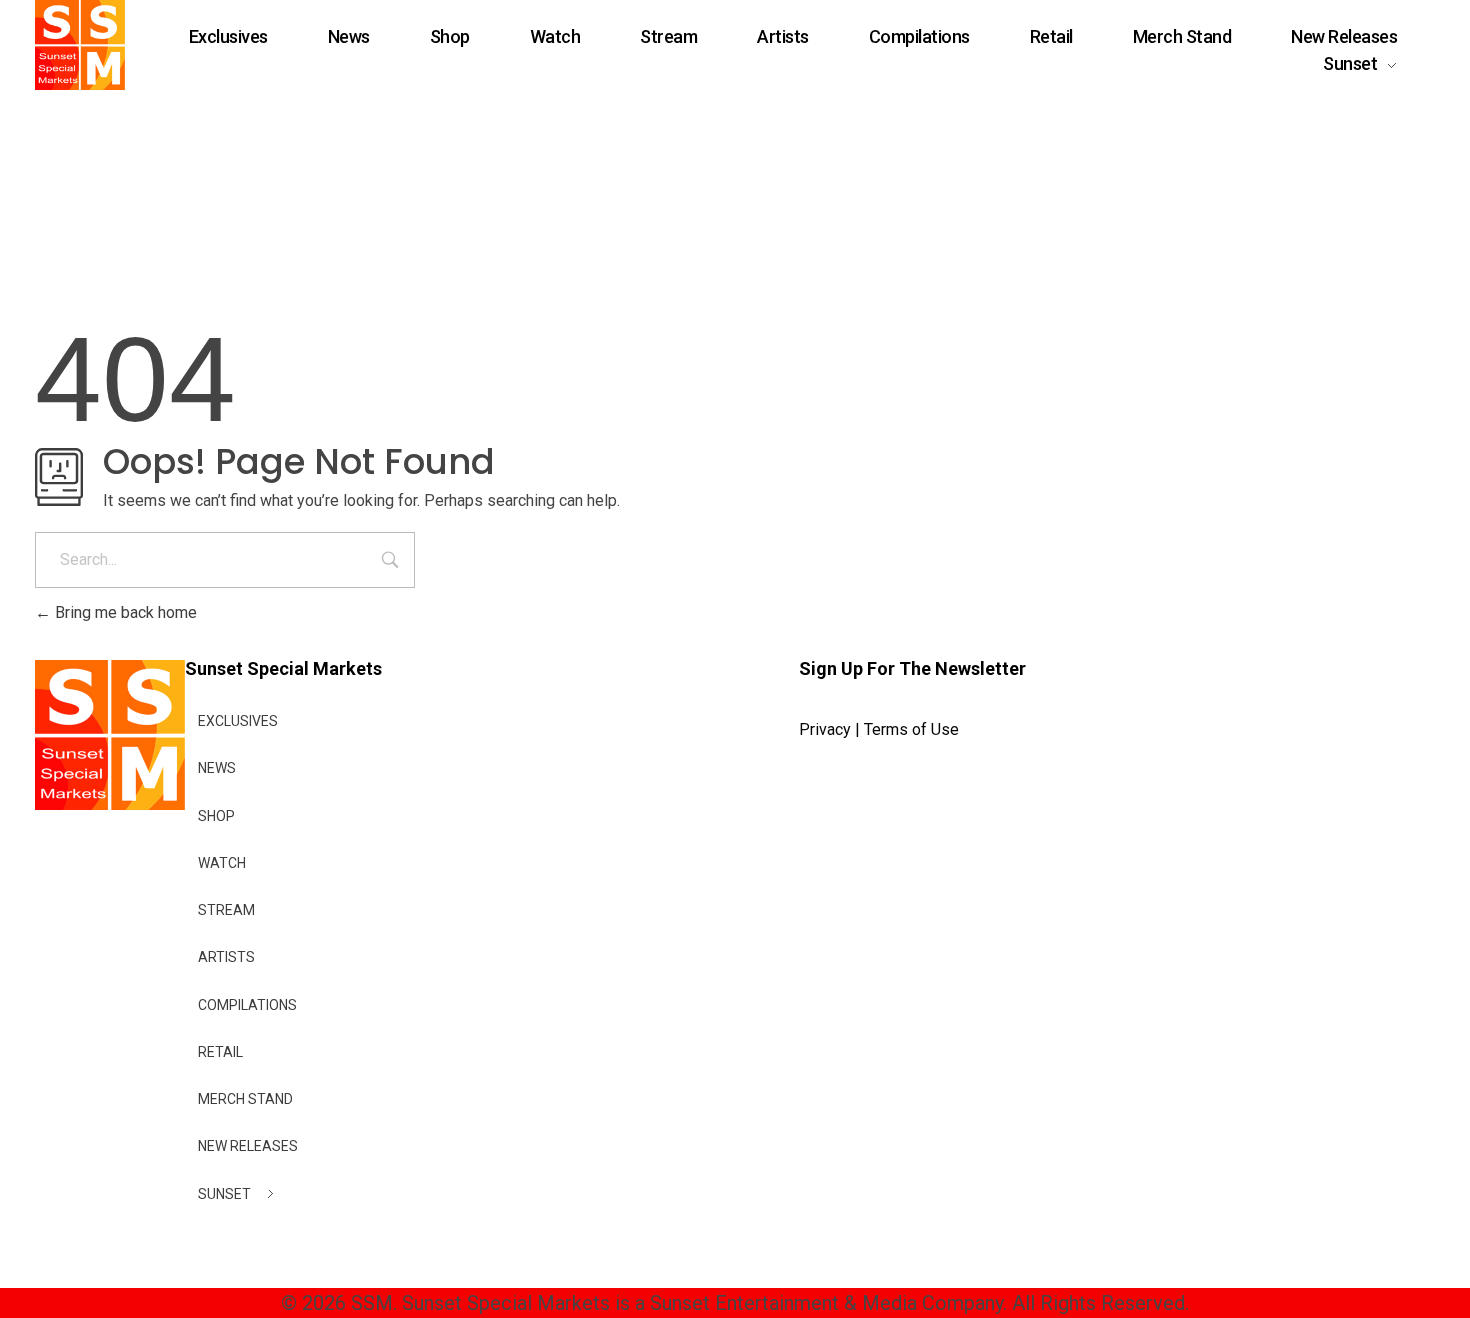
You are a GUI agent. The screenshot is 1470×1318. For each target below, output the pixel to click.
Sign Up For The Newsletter (912, 668)
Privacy (825, 729)
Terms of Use (911, 729)
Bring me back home (124, 612)
